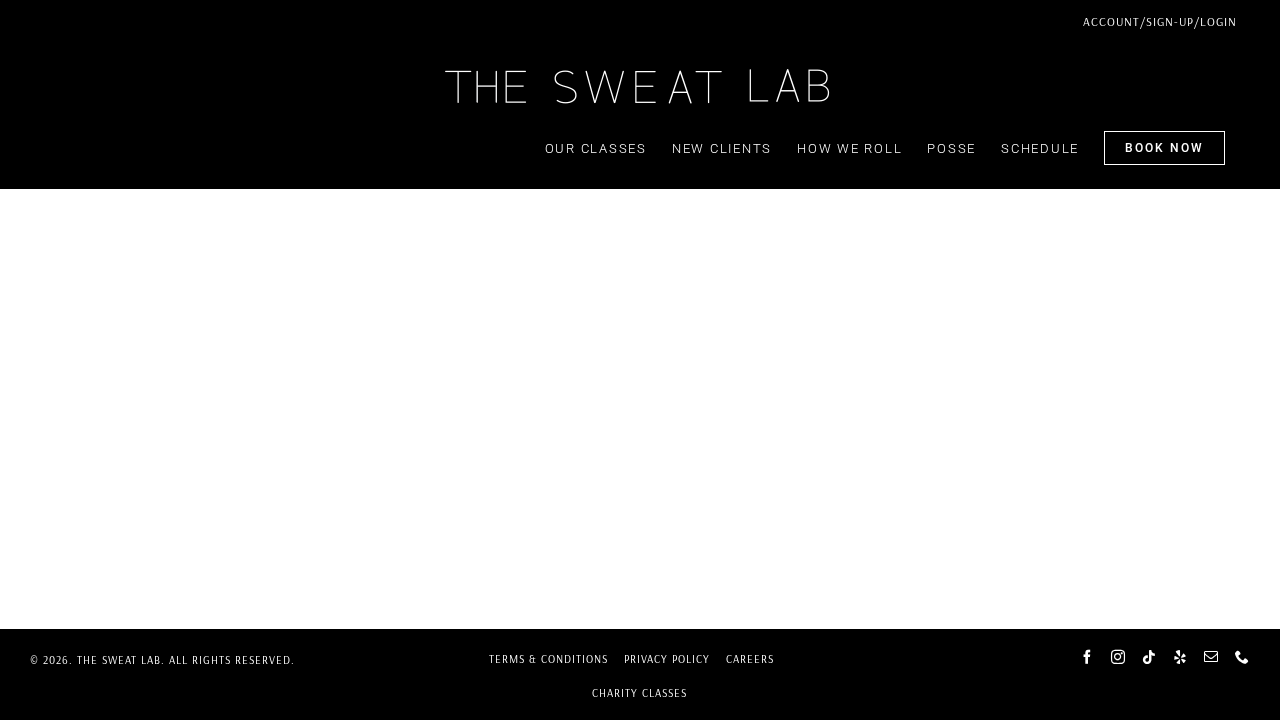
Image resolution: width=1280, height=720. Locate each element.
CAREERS (750, 659)
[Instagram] (1118, 657)
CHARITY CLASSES (639, 693)
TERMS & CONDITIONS (548, 659)
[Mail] (1211, 657)
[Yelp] (1180, 657)
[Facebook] (1087, 657)
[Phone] (1242, 657)
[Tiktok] (1149, 657)
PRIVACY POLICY (667, 659)
